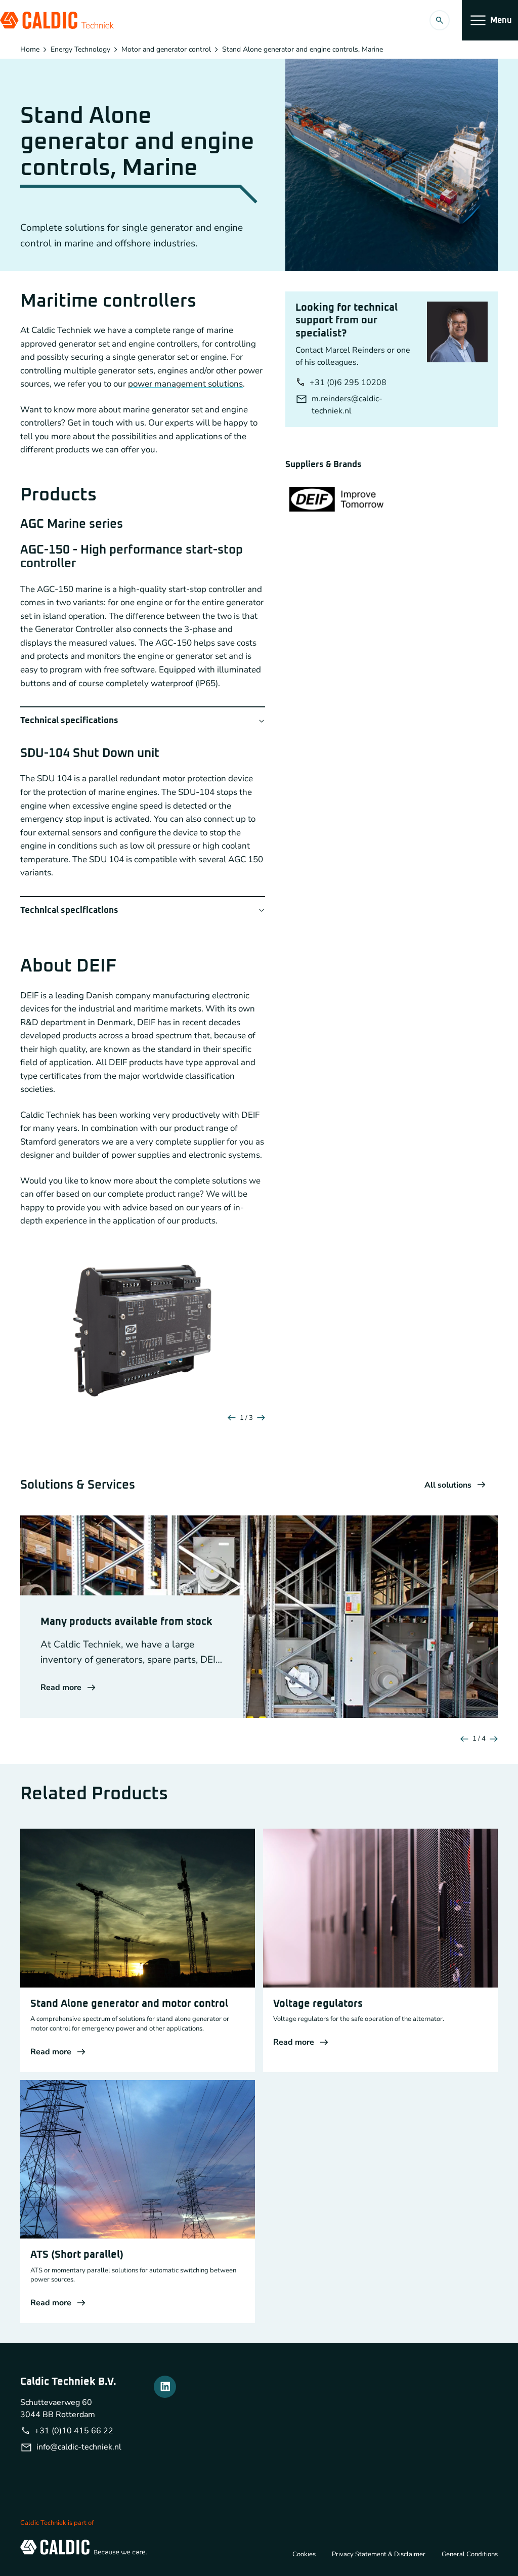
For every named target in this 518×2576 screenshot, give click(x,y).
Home (30, 50)
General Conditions (470, 2554)
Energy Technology (80, 50)
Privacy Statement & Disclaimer (379, 2554)
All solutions (448, 1485)
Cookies (304, 2554)
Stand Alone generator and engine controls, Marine (303, 50)
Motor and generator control (166, 50)
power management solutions (185, 384)
